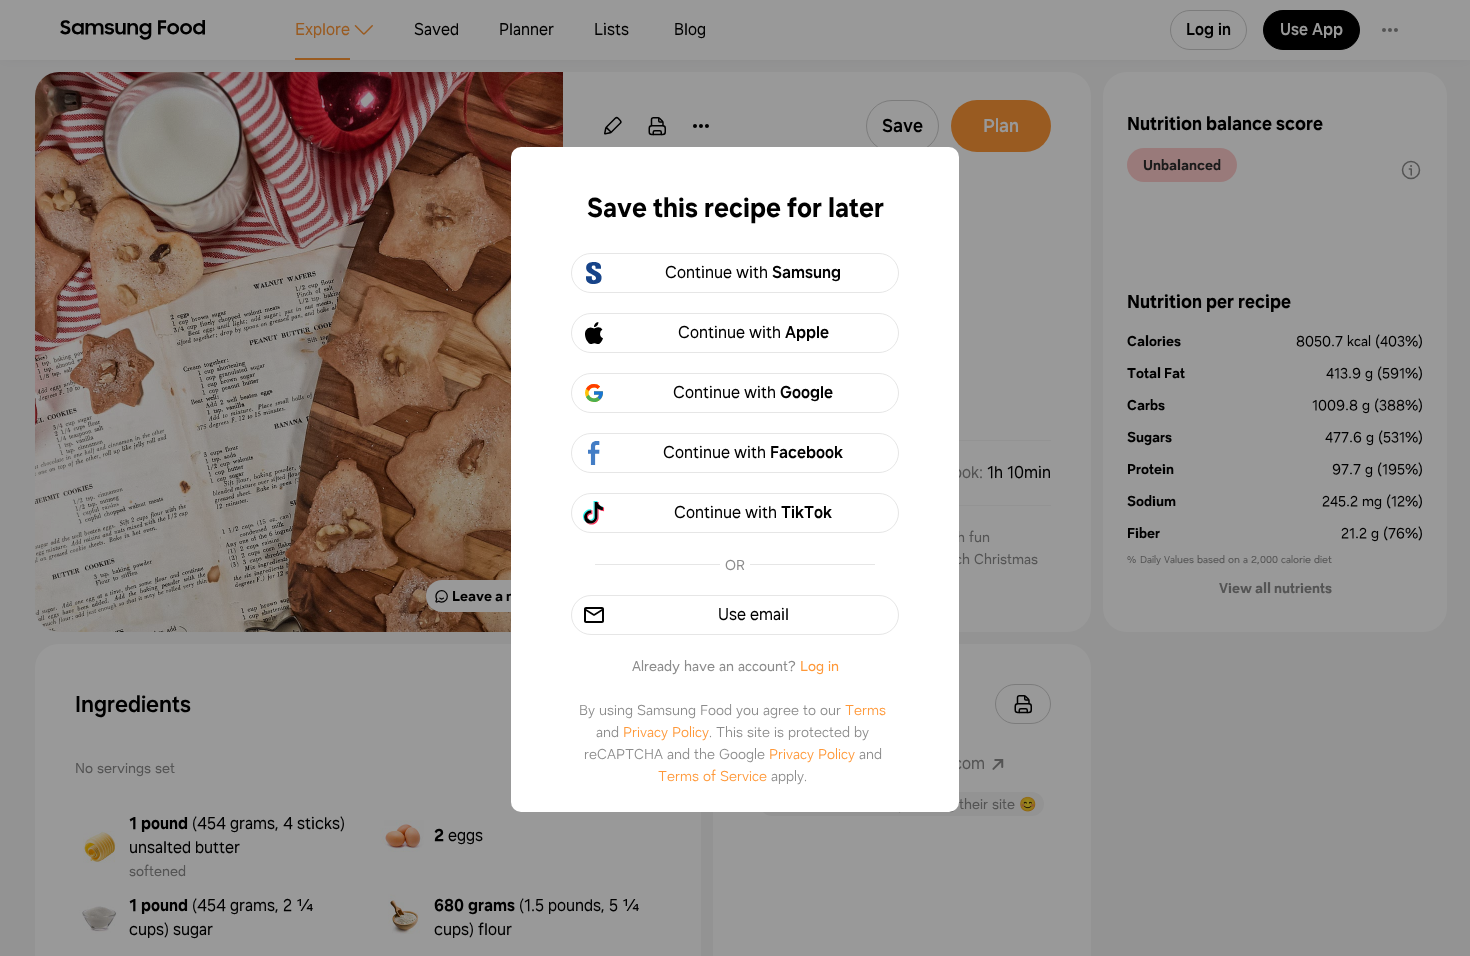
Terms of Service (712, 776)
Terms (865, 710)
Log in (819, 666)
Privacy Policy (666, 732)
